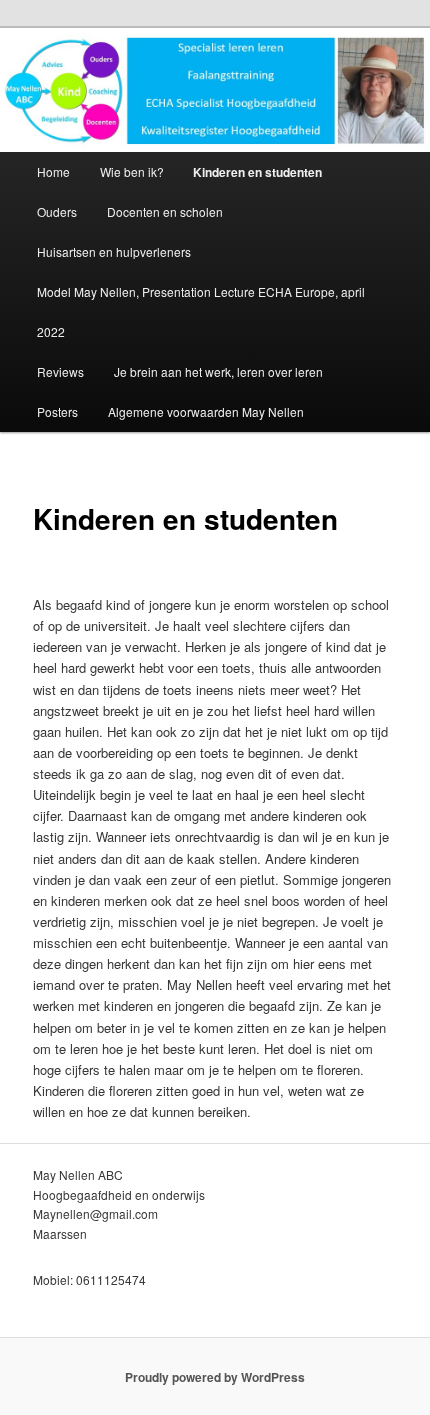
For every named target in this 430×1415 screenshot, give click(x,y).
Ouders (57, 211)
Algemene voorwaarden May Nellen (206, 411)
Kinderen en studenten (257, 172)
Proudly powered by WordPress (215, 1377)
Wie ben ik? (132, 171)
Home (53, 171)
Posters (57, 411)
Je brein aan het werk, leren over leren (218, 371)
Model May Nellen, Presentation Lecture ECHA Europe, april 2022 (201, 311)
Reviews (60, 371)
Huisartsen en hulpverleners (114, 251)
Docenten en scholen (165, 211)
